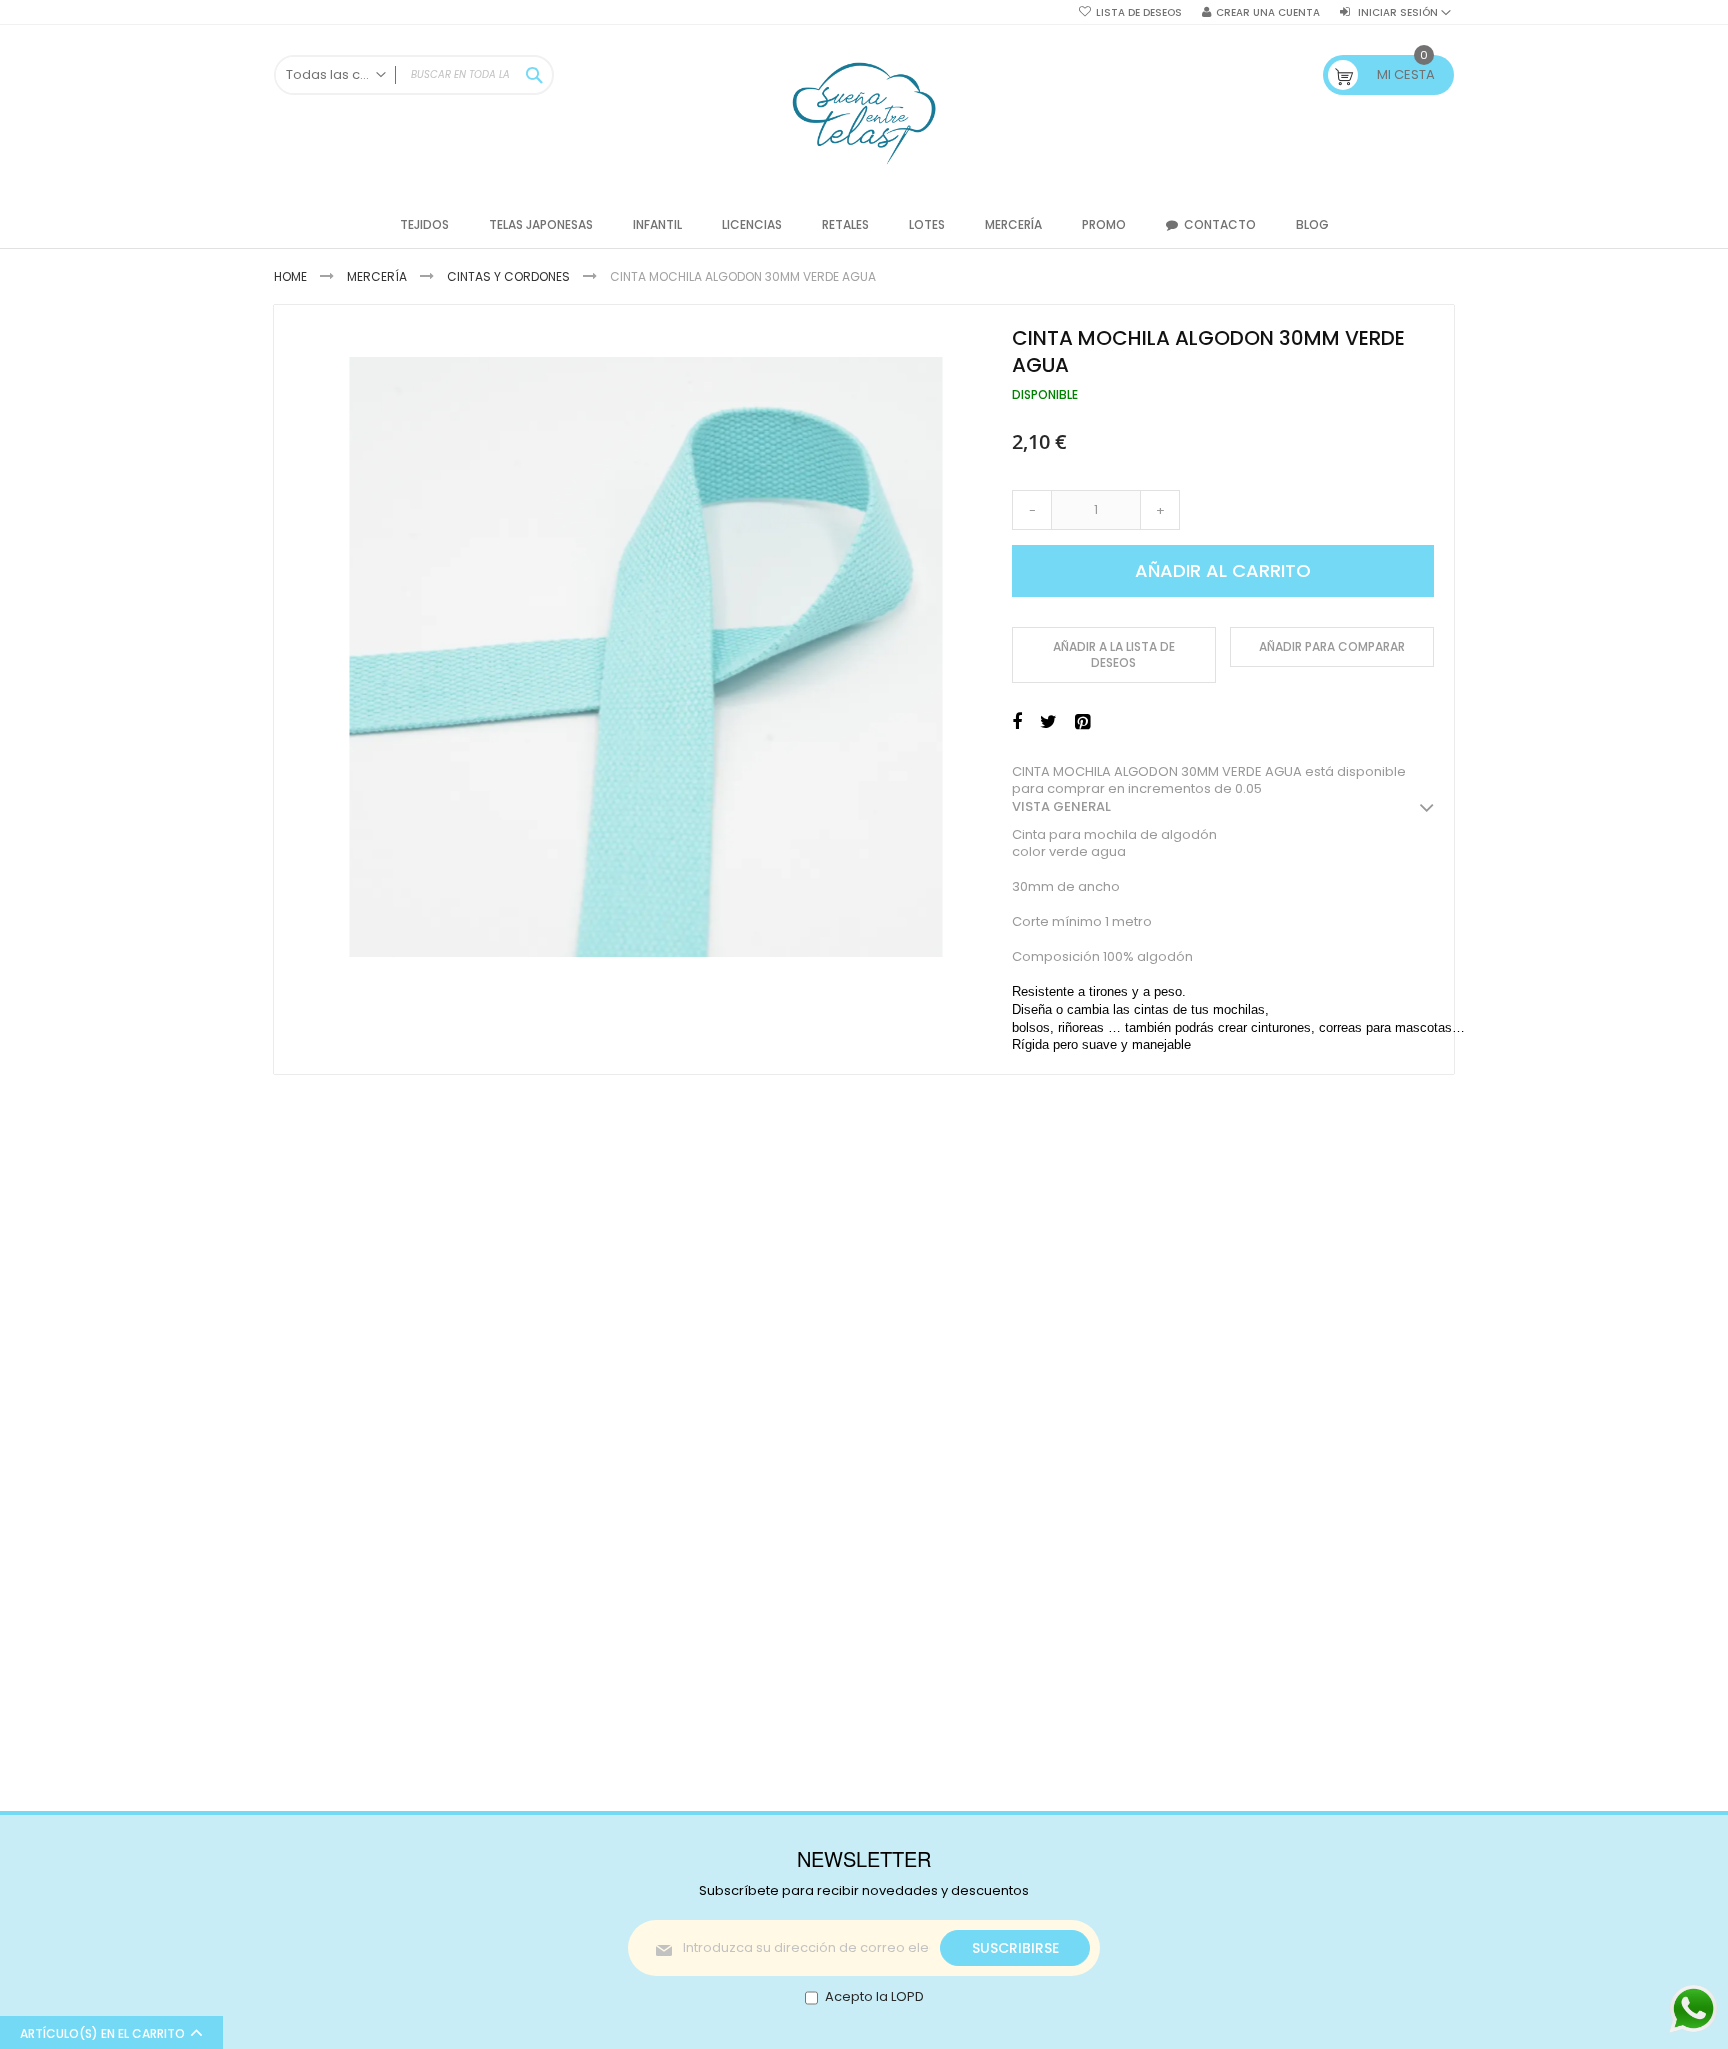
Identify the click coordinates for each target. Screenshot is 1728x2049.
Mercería (377, 276)
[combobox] (414, 75)
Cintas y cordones (508, 276)
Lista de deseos (1139, 13)
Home (290, 276)
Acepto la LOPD (874, 1996)
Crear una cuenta (1268, 13)
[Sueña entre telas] (864, 113)
